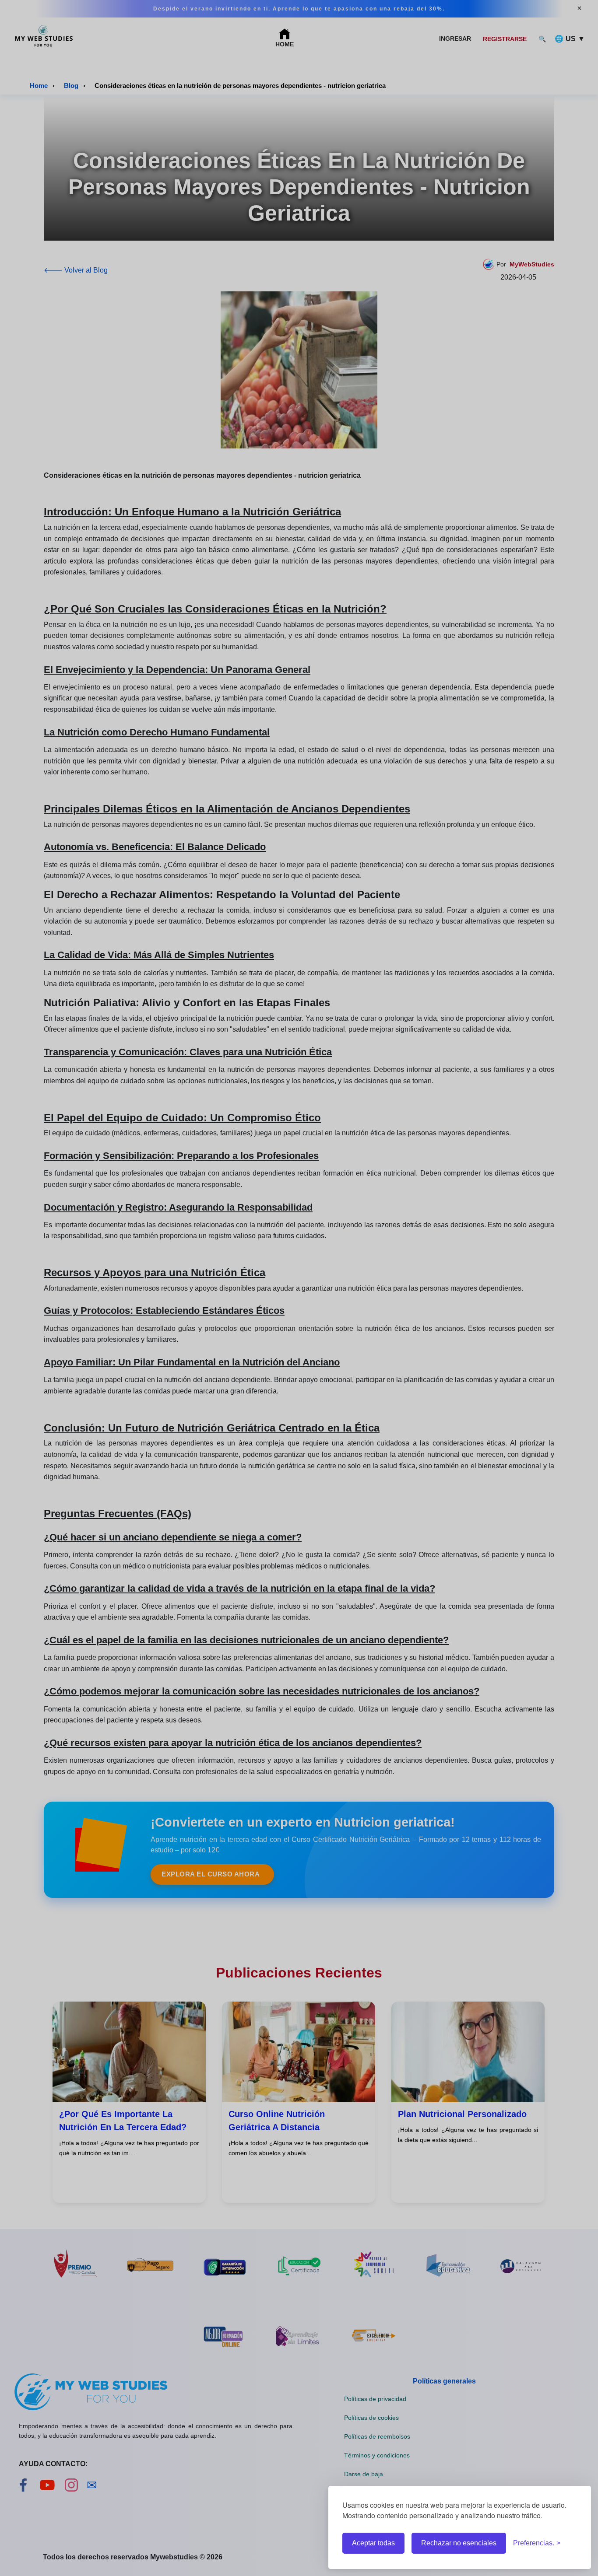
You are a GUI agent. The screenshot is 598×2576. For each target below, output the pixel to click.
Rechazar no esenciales (459, 2543)
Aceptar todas (373, 2543)
